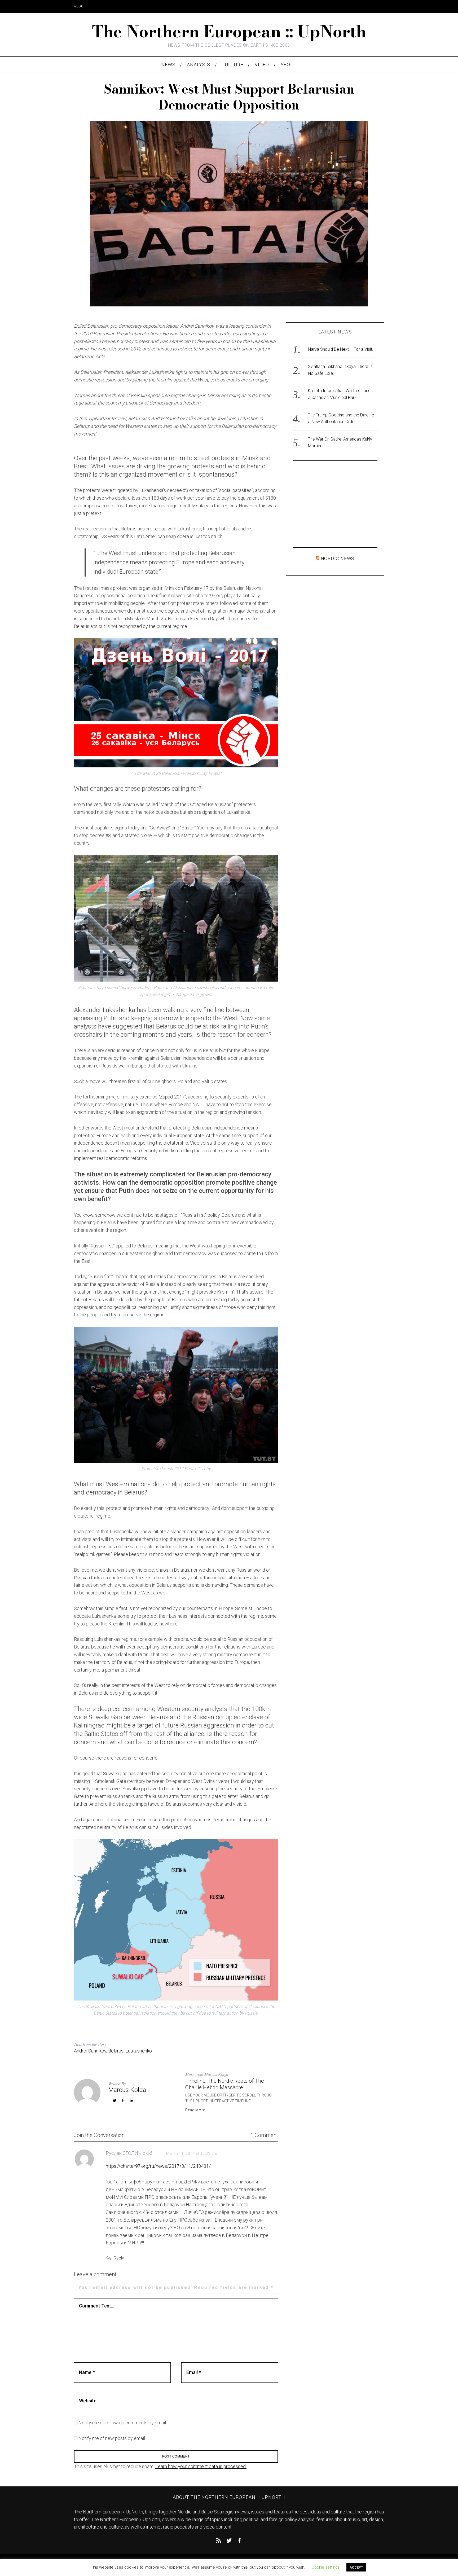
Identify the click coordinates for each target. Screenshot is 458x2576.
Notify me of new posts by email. (112, 2438)
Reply (119, 2258)
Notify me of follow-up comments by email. (123, 2423)
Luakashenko (139, 2051)
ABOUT (80, 6)
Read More (195, 2110)
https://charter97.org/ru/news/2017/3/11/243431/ (158, 2166)
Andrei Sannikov (90, 2051)
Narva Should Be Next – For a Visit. (341, 349)
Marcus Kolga (127, 2090)
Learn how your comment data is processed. (201, 2466)
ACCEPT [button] (356, 2567)
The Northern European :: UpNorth (229, 31)
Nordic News (338, 558)
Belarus (116, 2051)
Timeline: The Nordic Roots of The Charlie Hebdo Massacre (225, 2084)
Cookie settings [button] (326, 2567)
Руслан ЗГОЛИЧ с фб (129, 2153)
